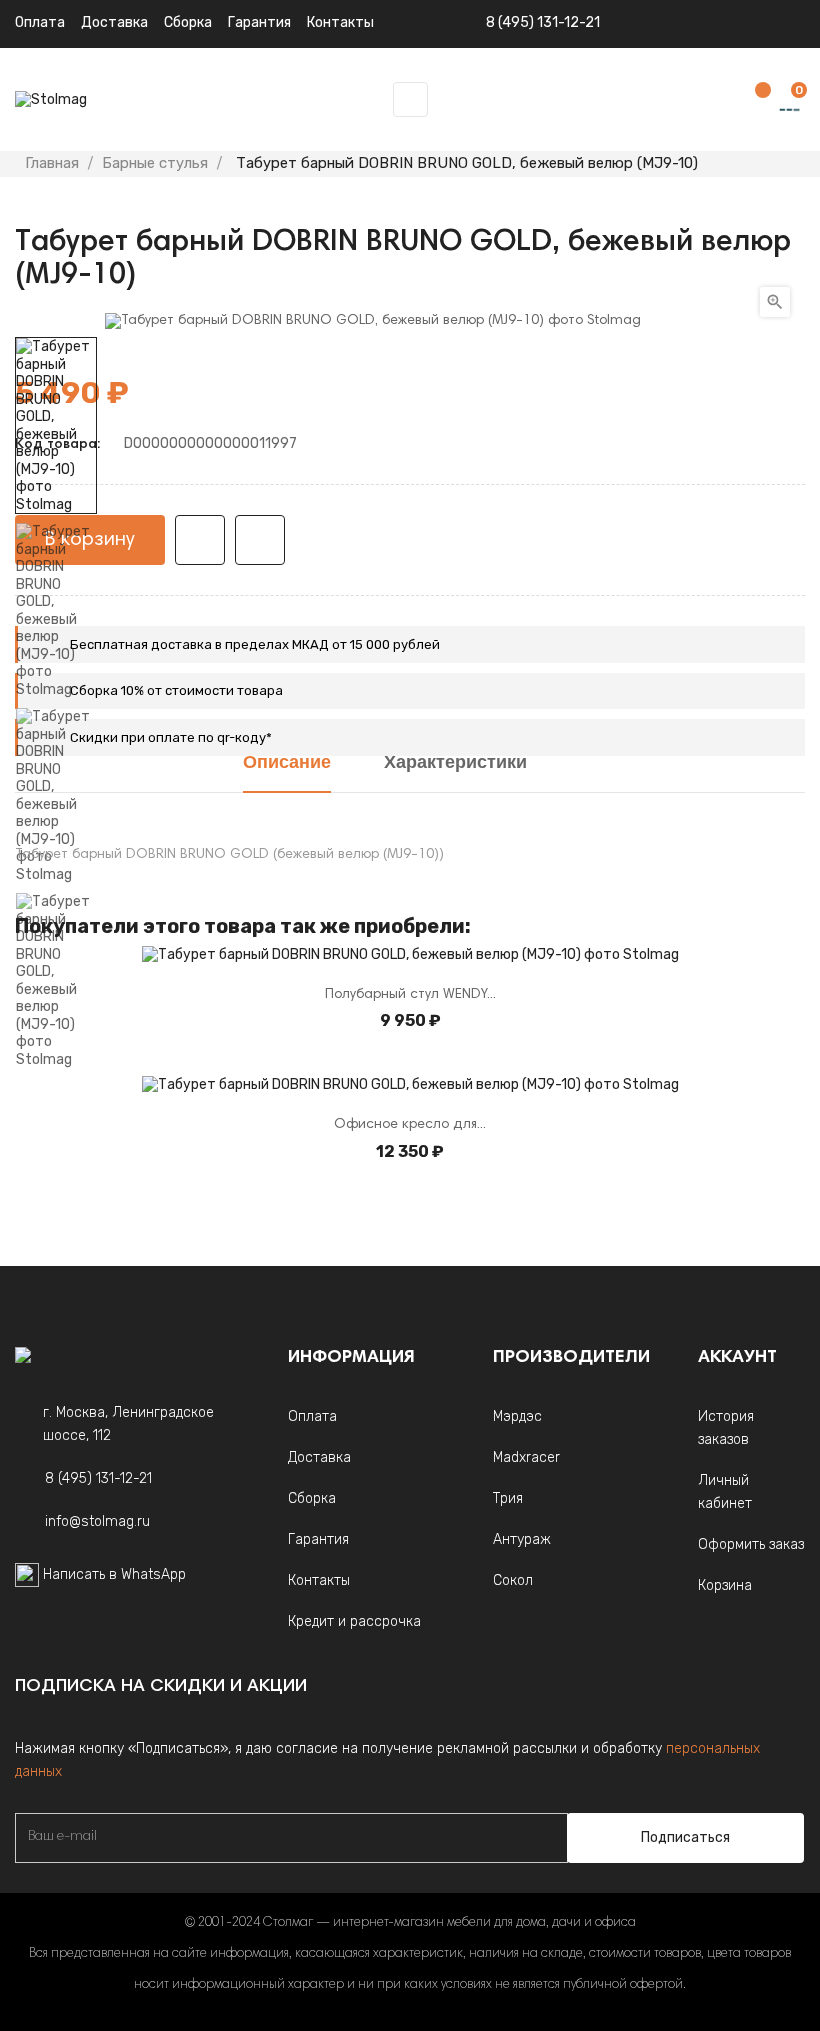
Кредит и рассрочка (354, 1621)
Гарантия (318, 1539)
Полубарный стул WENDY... (410, 995)
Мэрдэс (517, 1416)
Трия (508, 1498)
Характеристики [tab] (455, 764)
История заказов (726, 1428)
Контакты (319, 1580)
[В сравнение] (260, 540)
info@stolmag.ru (97, 1521)
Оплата (40, 22)
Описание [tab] (287, 764)
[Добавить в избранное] (200, 540)
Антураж (522, 1539)
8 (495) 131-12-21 (543, 22)
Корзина (725, 1585)
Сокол (513, 1580)
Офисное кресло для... (410, 1125)
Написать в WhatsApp (114, 1574)
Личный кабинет (725, 1492)
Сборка (188, 22)
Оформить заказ (751, 1544)
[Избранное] (753, 100)
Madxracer (526, 1457)
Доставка (114, 22)
